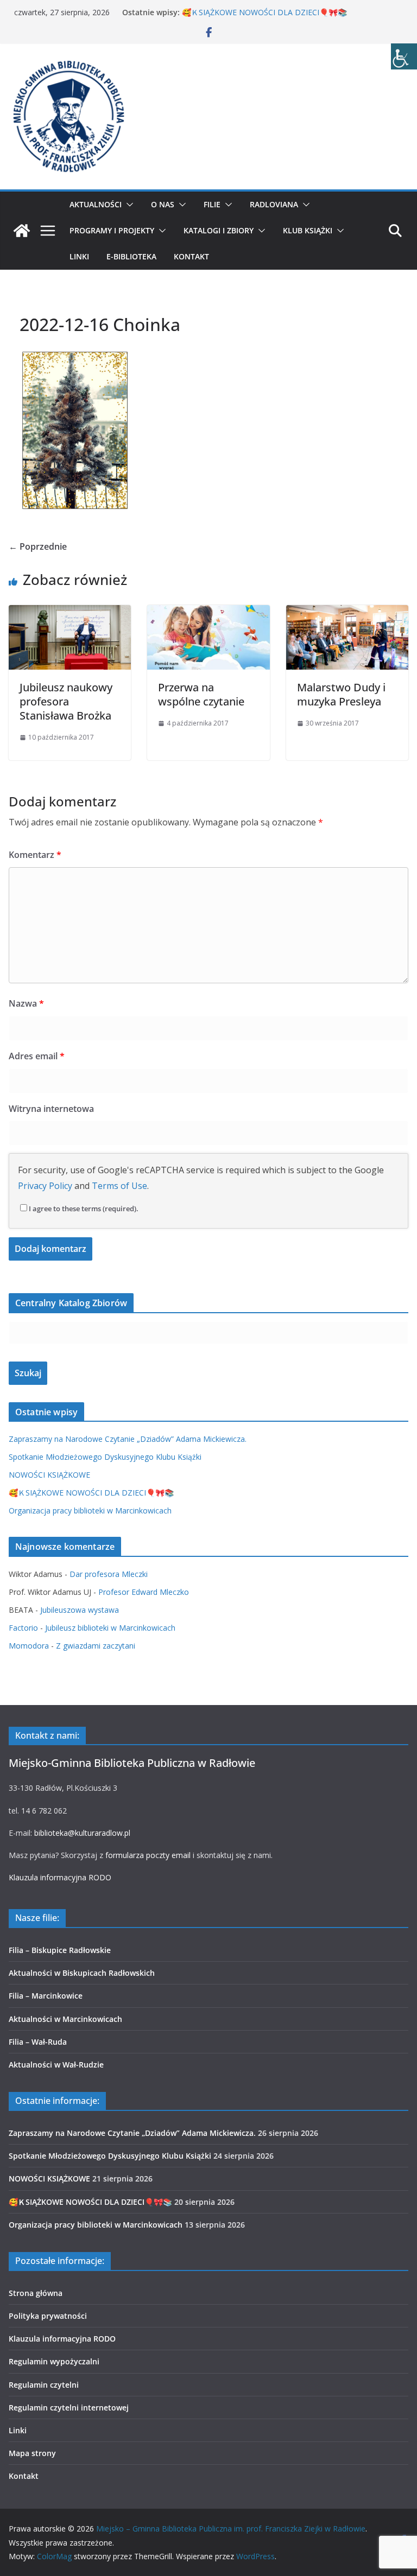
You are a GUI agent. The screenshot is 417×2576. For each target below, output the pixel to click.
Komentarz (35, 855)
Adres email (37, 1056)
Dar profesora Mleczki (109, 1574)
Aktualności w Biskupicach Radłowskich (82, 1973)
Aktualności (96, 204)
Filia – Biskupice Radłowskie (60, 1950)
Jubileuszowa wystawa (80, 1610)
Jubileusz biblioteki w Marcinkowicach (110, 1628)
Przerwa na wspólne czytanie (201, 694)
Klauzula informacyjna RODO (60, 1877)
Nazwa (26, 1003)
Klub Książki (308, 230)
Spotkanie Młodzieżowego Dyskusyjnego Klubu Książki (105, 1457)
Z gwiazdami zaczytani (96, 1646)
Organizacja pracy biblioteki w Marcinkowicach (90, 1510)
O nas (163, 204)
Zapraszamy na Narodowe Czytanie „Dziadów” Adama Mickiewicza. (128, 1439)
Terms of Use (119, 1186)
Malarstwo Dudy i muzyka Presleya (341, 694)
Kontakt (191, 256)
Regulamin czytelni (44, 2385)
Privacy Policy (45, 1186)
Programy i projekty (112, 230)
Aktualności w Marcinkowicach (65, 2019)
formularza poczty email (148, 1855)
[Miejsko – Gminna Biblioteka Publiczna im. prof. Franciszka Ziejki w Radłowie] (22, 231)
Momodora (29, 1646)
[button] (128, 205)
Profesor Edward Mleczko (144, 1592)
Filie (212, 204)
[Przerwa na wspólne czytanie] (208, 613)
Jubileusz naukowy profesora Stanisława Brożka (66, 701)
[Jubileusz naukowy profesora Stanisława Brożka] (70, 613)
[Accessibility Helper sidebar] (404, 56)
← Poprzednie (38, 546)
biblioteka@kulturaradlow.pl (82, 1833)
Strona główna (36, 2293)
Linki (79, 256)
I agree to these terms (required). (84, 1209)
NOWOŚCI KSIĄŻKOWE (49, 1475)
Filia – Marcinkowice (46, 1996)
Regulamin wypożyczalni (54, 2361)
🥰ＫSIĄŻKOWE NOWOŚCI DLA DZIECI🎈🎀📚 (264, 12)
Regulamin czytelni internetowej (69, 2408)
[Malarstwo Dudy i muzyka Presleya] (347, 613)
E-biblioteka (131, 256)
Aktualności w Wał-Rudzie (56, 2065)
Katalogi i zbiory (219, 230)
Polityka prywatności (48, 2316)
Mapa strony (32, 2453)
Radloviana (274, 204)
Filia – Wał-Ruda (38, 2042)
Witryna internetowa (51, 1109)
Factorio (23, 1628)
